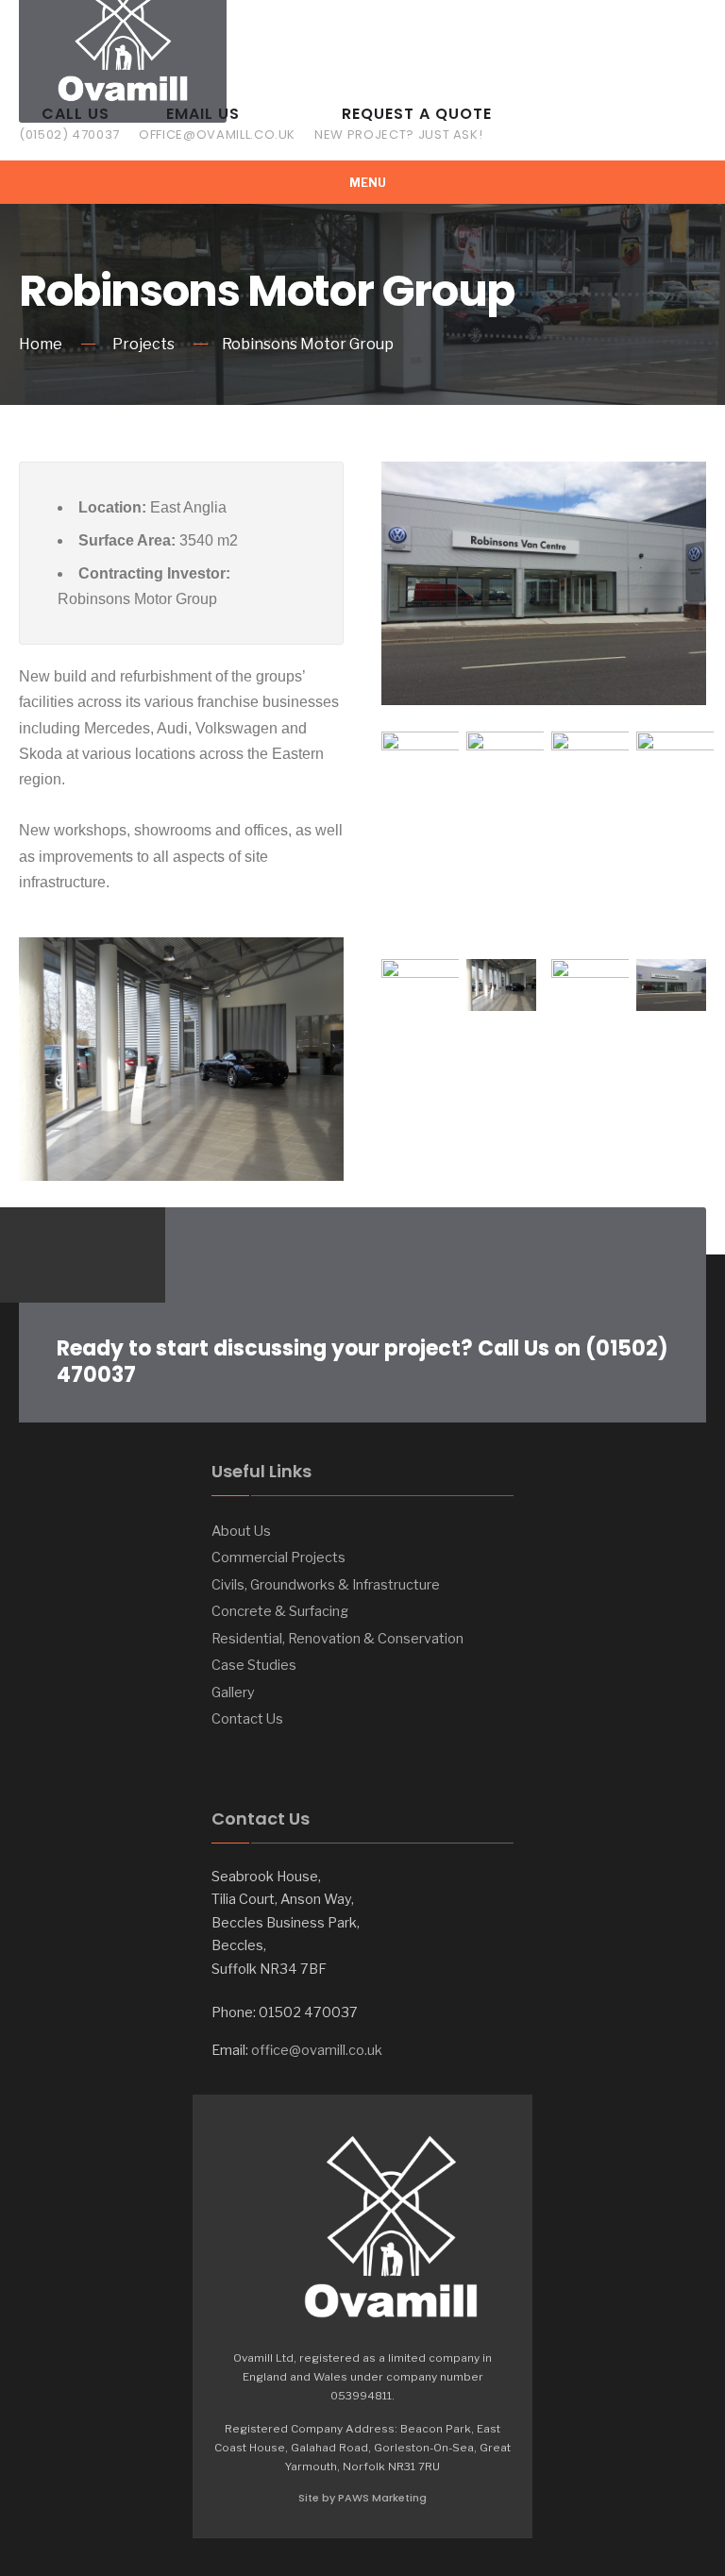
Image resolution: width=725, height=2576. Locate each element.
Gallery (233, 1692)
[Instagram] (73, 1255)
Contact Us (247, 1719)
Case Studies (254, 1665)
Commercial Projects (278, 1557)
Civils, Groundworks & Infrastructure (326, 1585)
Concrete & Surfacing (280, 1611)
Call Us (69, 123)
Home (41, 344)
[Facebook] (35, 1255)
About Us (241, 1531)
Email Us (217, 123)
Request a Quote (403, 123)
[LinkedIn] (111, 1255)
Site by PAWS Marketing (362, 2498)
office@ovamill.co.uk (317, 2050)
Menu (367, 183)
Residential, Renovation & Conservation (337, 1639)
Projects (143, 344)
